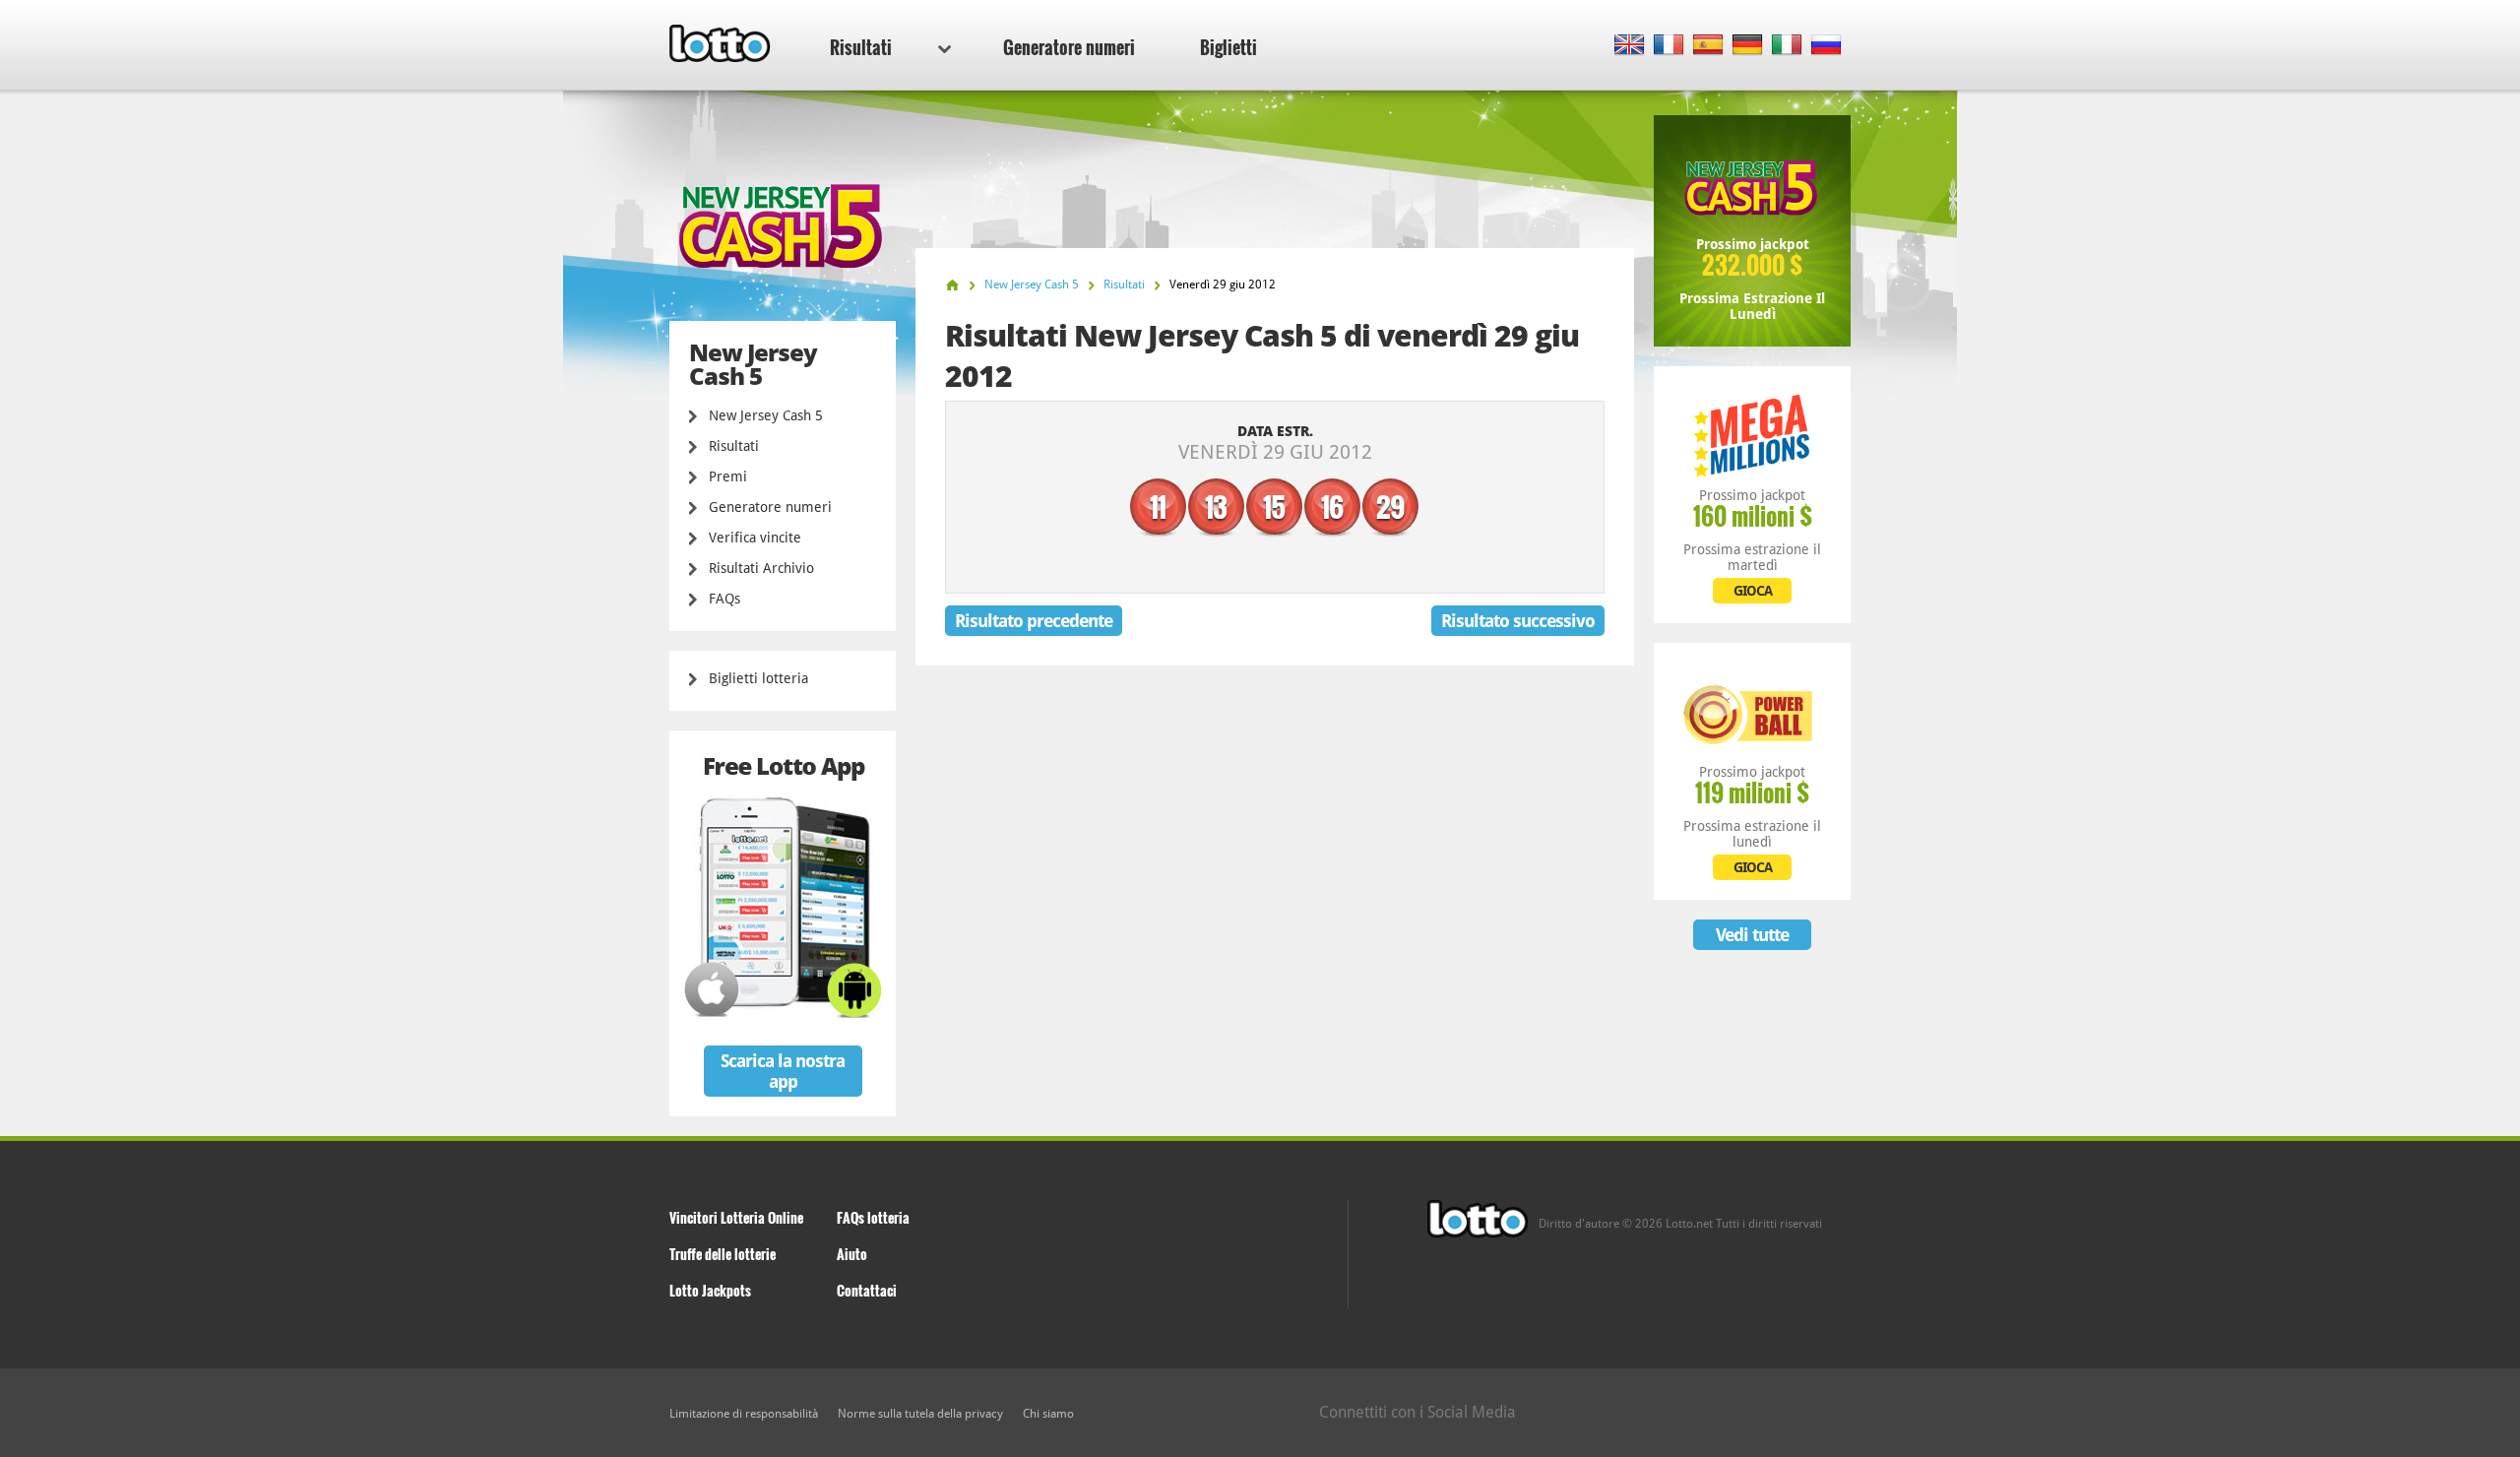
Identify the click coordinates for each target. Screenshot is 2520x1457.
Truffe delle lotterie (723, 1254)
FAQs (724, 599)
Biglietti (1228, 47)
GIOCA (1753, 591)
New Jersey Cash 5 (766, 415)
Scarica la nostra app (783, 1071)
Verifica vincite (755, 538)
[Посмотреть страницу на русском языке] (1827, 46)
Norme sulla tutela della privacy (920, 1414)
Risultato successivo (1518, 621)
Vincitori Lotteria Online (736, 1217)
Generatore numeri (1069, 47)
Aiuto (852, 1254)
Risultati (861, 47)
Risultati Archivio (761, 568)
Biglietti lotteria (758, 678)
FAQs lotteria (873, 1217)
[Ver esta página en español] (1708, 46)
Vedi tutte (1752, 935)
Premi (728, 476)
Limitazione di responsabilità (744, 1414)
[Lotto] (952, 285)
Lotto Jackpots (710, 1290)
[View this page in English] (1630, 46)
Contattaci (867, 1290)
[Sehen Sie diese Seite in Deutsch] (1748, 46)
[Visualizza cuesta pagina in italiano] (1787, 46)
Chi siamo (1048, 1414)
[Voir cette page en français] (1669, 46)
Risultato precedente (1034, 621)
